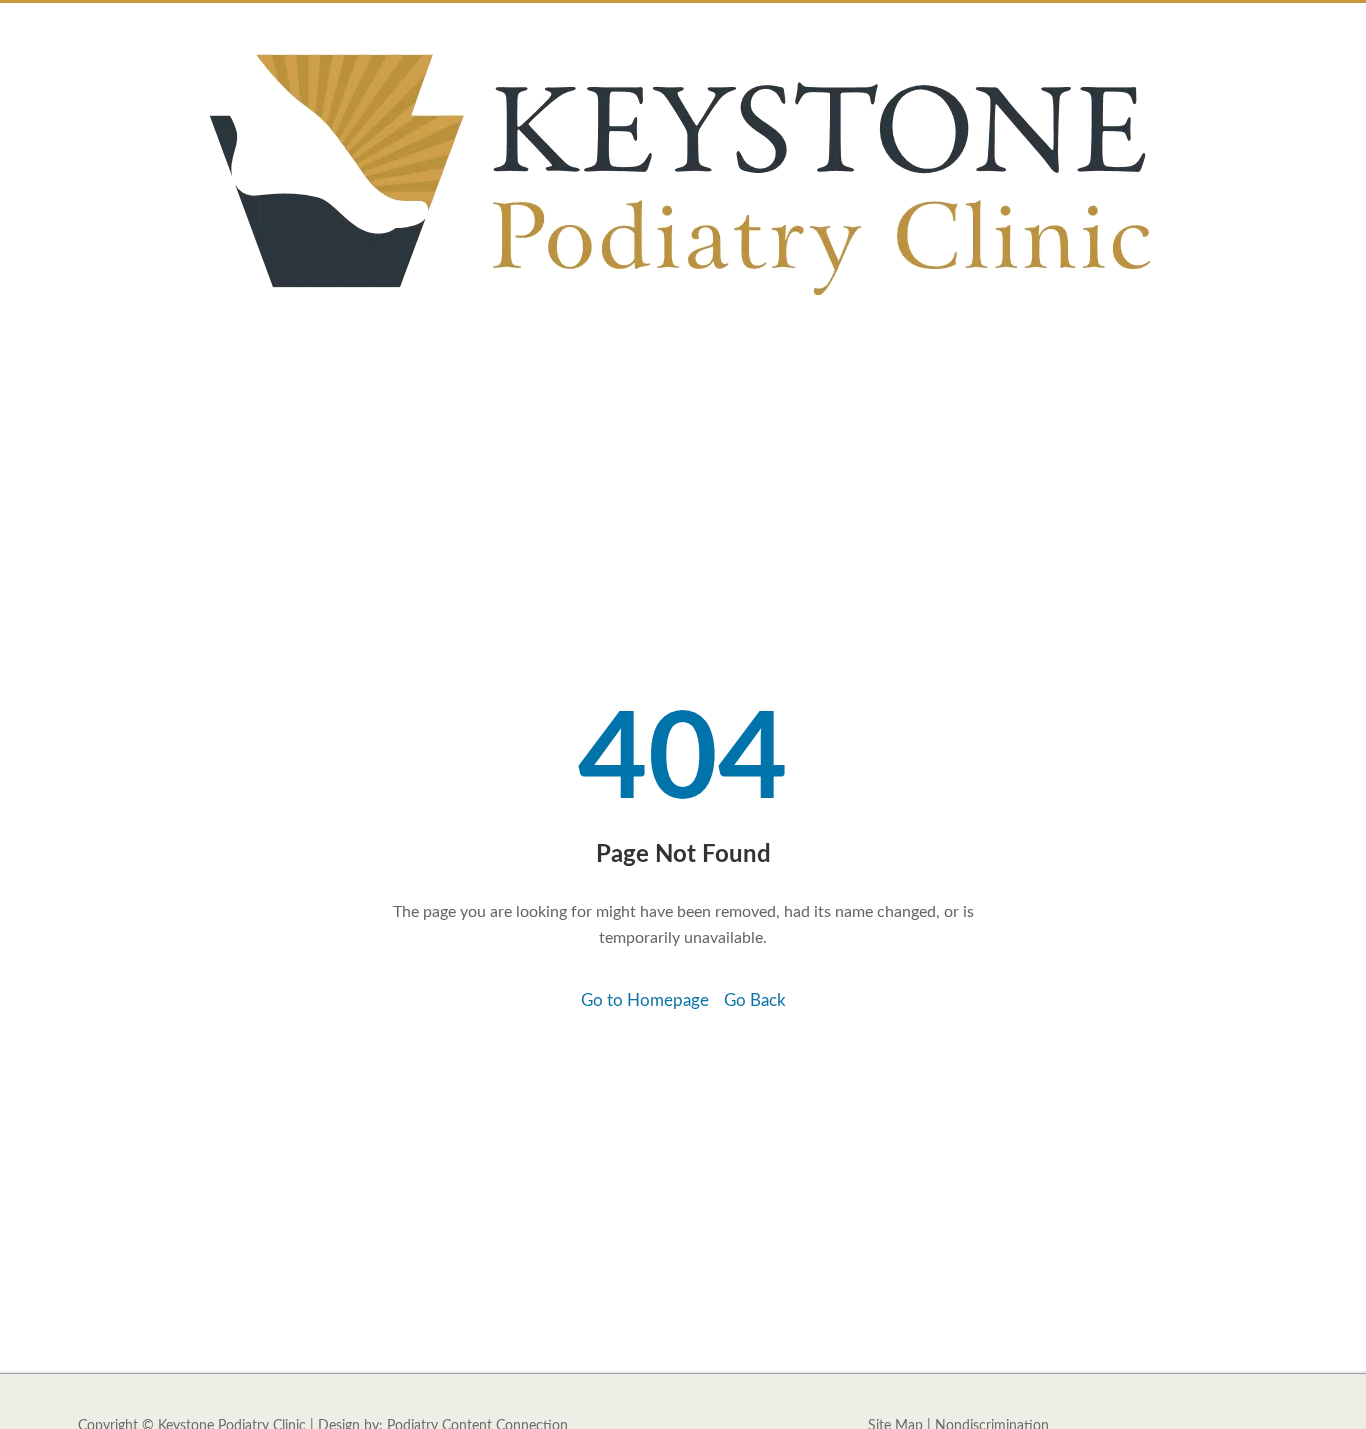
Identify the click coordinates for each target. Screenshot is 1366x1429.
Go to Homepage (645, 1000)
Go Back (755, 1000)
